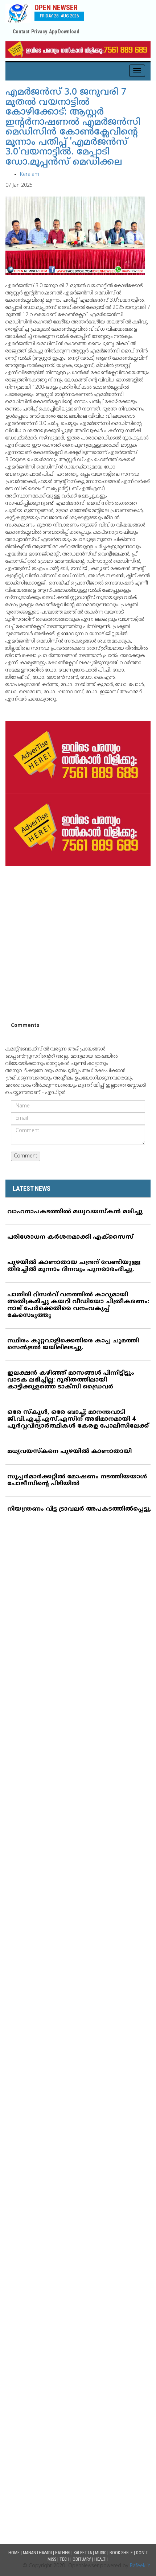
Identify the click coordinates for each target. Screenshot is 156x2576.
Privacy (39, 32)
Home (14, 2553)
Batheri (63, 2553)
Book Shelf (121, 2553)
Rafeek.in (140, 2566)
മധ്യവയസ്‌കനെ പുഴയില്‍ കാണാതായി (69, 1452)
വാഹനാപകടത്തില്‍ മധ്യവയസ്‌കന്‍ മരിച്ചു (75, 1212)
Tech (64, 2559)
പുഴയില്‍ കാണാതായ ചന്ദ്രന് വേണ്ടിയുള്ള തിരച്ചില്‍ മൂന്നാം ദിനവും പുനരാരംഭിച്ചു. (74, 1266)
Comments (25, 1026)
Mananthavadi (37, 2553)
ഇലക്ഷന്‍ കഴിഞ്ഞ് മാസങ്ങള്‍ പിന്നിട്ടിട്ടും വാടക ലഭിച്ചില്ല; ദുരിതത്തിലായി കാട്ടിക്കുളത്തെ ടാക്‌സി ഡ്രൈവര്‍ (71, 1380)
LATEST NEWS (32, 1188)
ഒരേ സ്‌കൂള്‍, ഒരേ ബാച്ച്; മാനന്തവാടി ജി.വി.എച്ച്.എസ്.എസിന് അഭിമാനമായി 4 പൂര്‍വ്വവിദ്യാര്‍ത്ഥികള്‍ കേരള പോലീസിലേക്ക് (78, 1419)
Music (101, 2553)
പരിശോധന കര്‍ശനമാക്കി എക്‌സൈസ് (70, 1237)
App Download (64, 32)
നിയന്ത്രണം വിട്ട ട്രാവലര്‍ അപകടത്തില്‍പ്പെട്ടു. (79, 1509)
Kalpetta (83, 2553)
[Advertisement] (78, 944)
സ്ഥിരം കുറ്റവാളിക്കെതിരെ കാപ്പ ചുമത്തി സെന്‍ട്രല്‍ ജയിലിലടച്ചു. (73, 1344)
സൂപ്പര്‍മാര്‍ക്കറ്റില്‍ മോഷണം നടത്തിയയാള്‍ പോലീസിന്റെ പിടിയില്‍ (77, 1480)
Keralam (30, 175)
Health (101, 2559)
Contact (21, 32)
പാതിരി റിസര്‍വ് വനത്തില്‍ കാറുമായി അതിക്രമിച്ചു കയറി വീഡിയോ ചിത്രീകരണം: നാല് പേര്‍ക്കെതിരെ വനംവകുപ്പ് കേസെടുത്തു (78, 1305)
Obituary (82, 2559)
